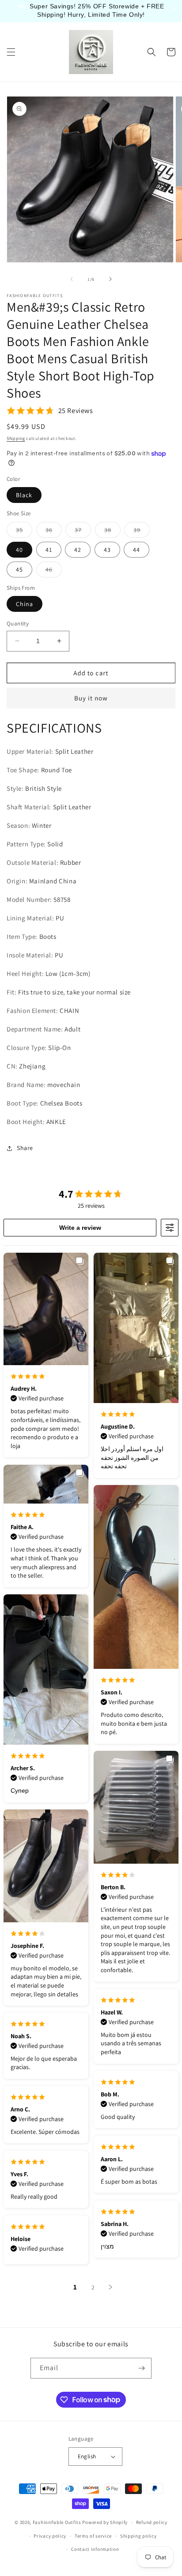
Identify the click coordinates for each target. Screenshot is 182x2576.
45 (19, 570)
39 (142, 532)
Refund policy (152, 2522)
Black (24, 495)
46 (54, 571)
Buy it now (91, 698)
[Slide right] (110, 279)
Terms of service (93, 2536)
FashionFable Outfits (57, 2522)
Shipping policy (138, 2536)
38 (112, 532)
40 (19, 550)
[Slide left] (72, 279)
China (25, 604)
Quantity (18, 624)
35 (24, 532)
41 (49, 550)
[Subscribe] (141, 2368)
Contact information (95, 2549)
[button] (11, 52)
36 (54, 532)
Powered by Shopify (105, 2522)
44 (136, 550)
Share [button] (25, 1148)
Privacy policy (50, 2536)
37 (83, 532)
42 (78, 550)
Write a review (80, 1228)
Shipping (16, 438)
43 (107, 550)
